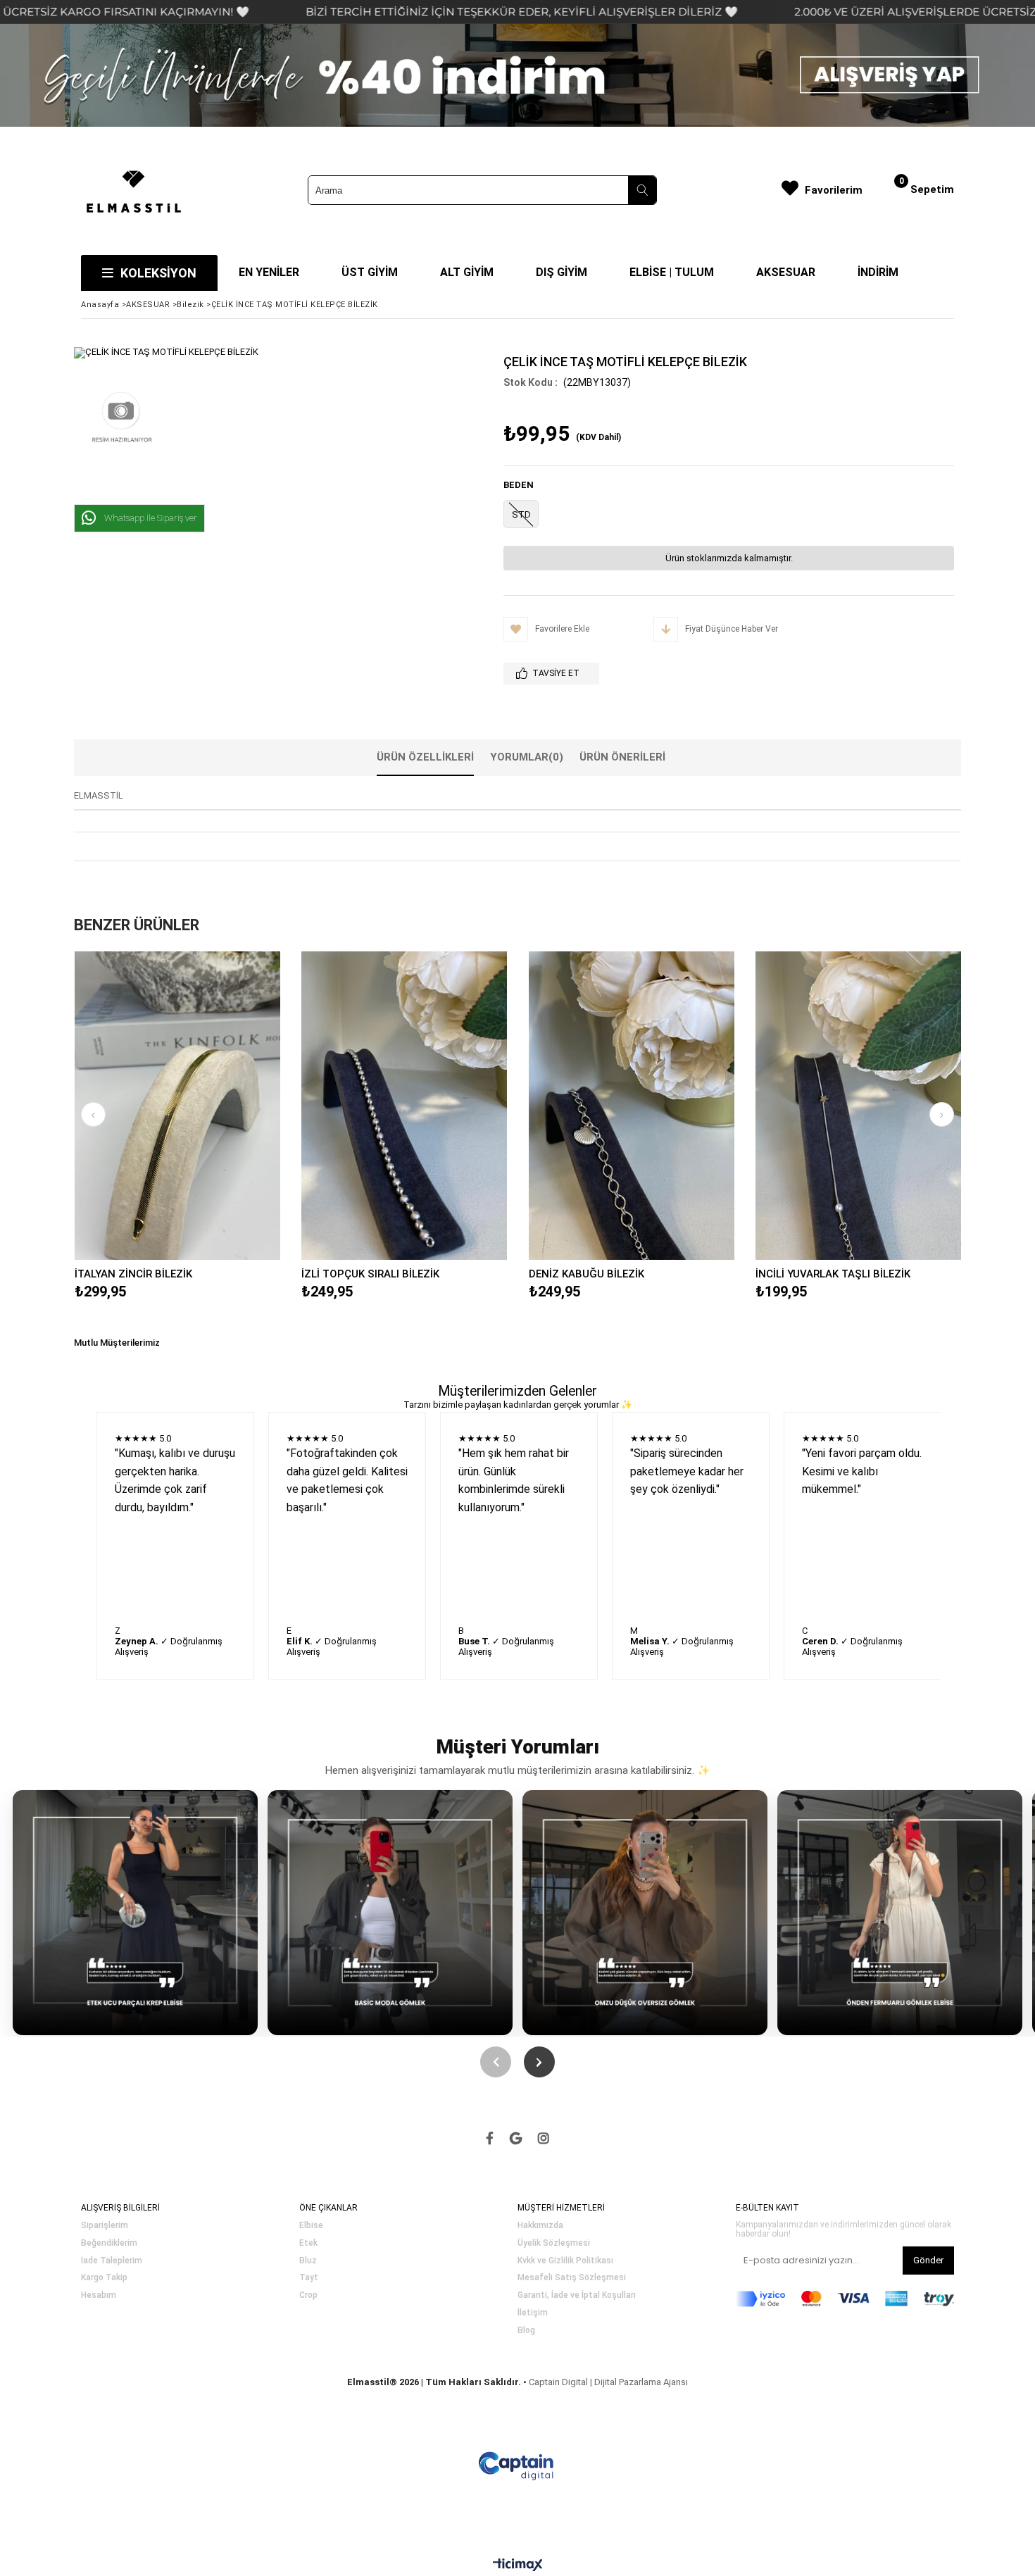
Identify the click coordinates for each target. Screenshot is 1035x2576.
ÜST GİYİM (370, 272)
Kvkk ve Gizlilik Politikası (565, 2261)
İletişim (533, 2313)
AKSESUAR (786, 272)
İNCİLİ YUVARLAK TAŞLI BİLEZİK (833, 1274)
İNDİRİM (878, 272)
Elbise (311, 2226)
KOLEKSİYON (158, 273)
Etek (308, 2243)
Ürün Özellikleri (425, 757)
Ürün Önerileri (622, 757)
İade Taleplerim (112, 2261)
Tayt (309, 2278)
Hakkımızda (540, 2226)
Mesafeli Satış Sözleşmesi (572, 2278)
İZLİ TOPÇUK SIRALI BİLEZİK (370, 1274)
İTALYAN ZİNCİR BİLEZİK (133, 1274)
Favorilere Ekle (177, 1106)
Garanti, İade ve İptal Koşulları (577, 2295)
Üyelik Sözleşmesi (554, 2243)
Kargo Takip (104, 2278)
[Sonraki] (539, 2062)
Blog (526, 2331)
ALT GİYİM (467, 272)
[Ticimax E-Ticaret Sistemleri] (518, 2565)
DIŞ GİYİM (562, 272)
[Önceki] (496, 2062)
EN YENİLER (269, 272)
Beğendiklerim (109, 2243)
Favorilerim (834, 190)
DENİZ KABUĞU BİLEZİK (586, 1274)
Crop (308, 2295)
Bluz (308, 2261)
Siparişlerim (105, 2226)
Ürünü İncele (227, 1106)
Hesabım (99, 2295)
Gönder (928, 2260)
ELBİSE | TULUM (672, 272)
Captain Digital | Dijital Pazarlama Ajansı (608, 2382)
